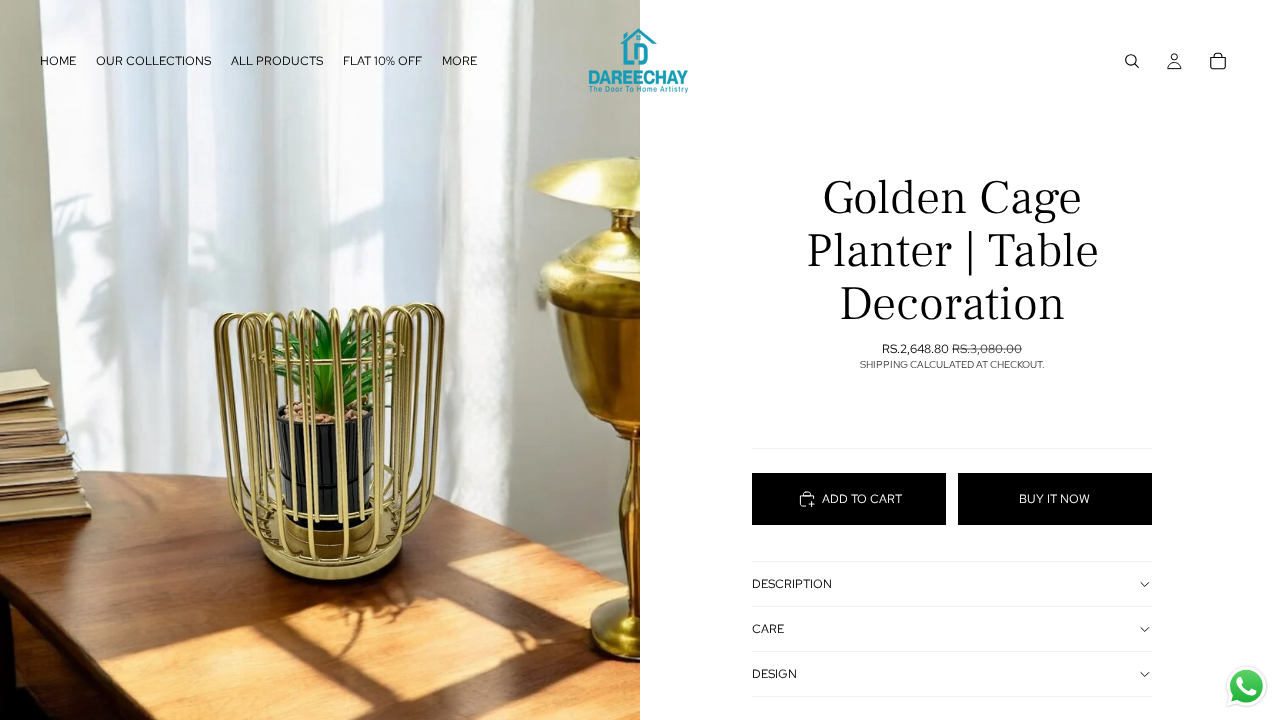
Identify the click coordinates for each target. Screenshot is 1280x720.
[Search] (1132, 61)
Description (792, 584)
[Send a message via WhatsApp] (1246, 686)
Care (768, 629)
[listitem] (459, 61)
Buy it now (1054, 499)
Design (774, 674)
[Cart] (1218, 61)
